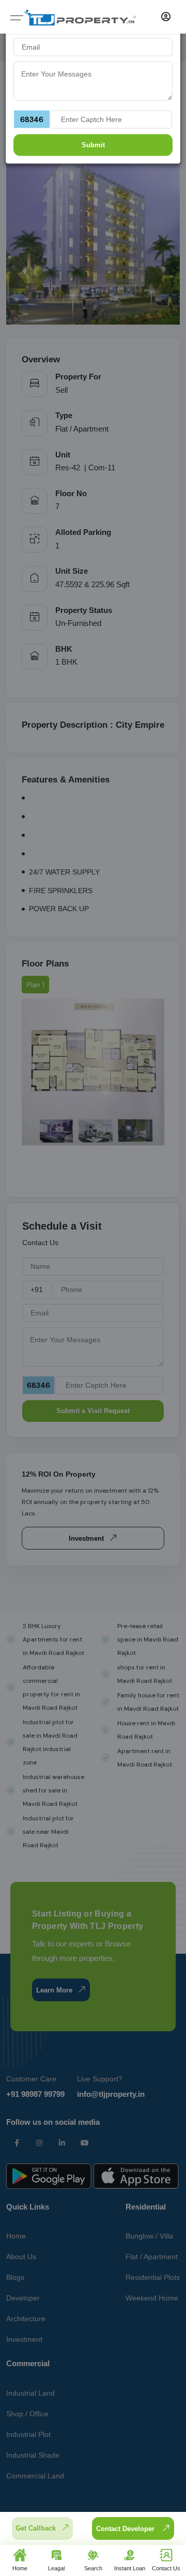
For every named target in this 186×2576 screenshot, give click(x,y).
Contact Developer (126, 2529)
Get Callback (36, 2528)
